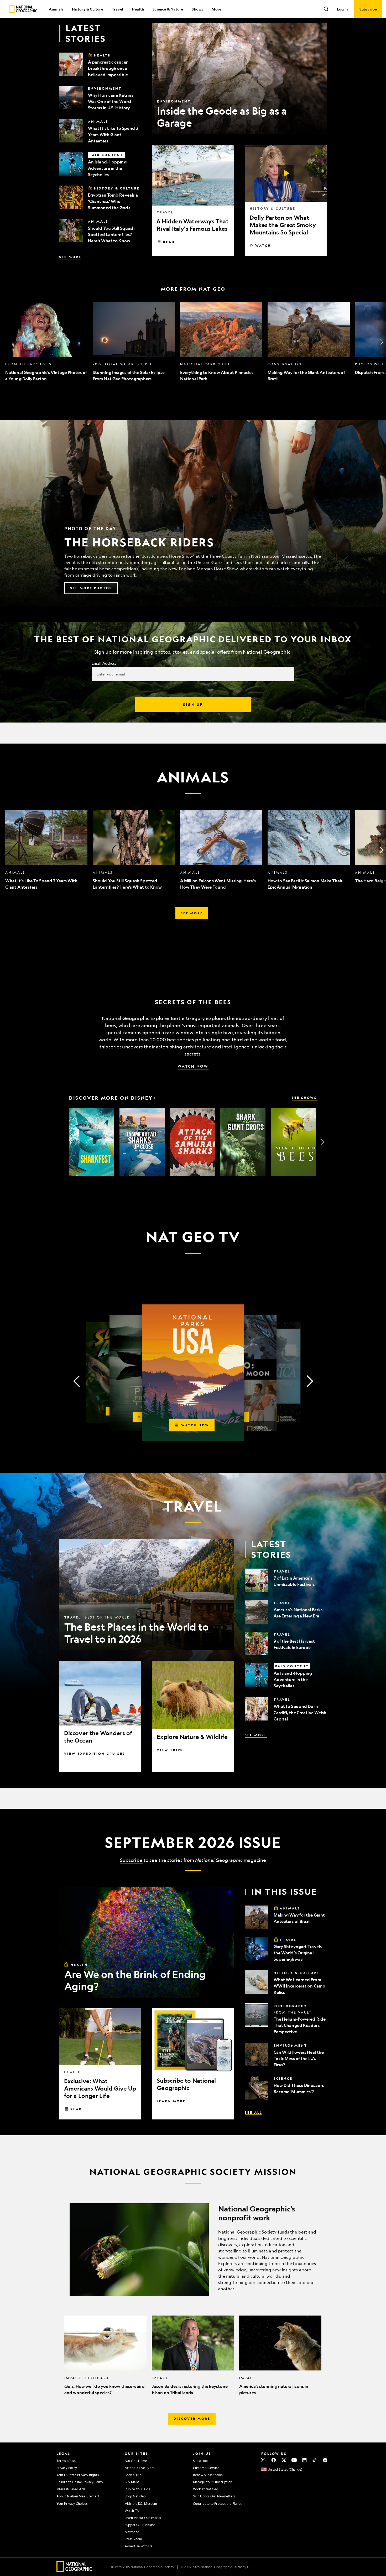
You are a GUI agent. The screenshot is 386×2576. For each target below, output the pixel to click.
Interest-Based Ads (71, 2489)
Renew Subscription (208, 2475)
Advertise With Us (138, 2546)
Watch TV (132, 2511)
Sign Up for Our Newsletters (214, 2496)
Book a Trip (133, 2475)
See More (70, 257)
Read (169, 242)
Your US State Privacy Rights (78, 2475)
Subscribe (131, 1860)
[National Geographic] (23, 9)
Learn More (171, 2101)
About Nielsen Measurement (78, 2496)
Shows (197, 9)
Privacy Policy (67, 2468)
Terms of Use (66, 2461)
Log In (342, 9)
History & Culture (87, 9)
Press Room (133, 2539)
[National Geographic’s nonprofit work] (193, 2250)
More (217, 9)
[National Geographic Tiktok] (315, 2460)
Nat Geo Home (136, 2461)
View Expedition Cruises (95, 1754)
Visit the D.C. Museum (141, 2503)
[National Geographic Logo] (74, 2570)
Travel (118, 9)
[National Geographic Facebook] (273, 2460)
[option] (46, 342)
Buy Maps (132, 2482)
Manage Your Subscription (213, 2482)
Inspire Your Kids (137, 2489)
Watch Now (193, 1066)
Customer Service (206, 2468)
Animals (56, 9)
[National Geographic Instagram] (263, 2460)
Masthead (132, 2532)
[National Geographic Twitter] (284, 2460)
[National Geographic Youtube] (294, 2460)
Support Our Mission (140, 2525)
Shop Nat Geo (135, 2496)
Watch (263, 245)
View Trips (170, 1750)
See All (253, 2112)
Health (138, 9)
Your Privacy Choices (72, 2503)
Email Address (104, 663)
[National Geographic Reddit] (325, 2460)
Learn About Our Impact (143, 2518)
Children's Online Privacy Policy (80, 2482)
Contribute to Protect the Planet (217, 2503)
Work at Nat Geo (206, 2489)
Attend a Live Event (140, 2468)
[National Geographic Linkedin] (304, 2460)
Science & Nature (168, 9)
